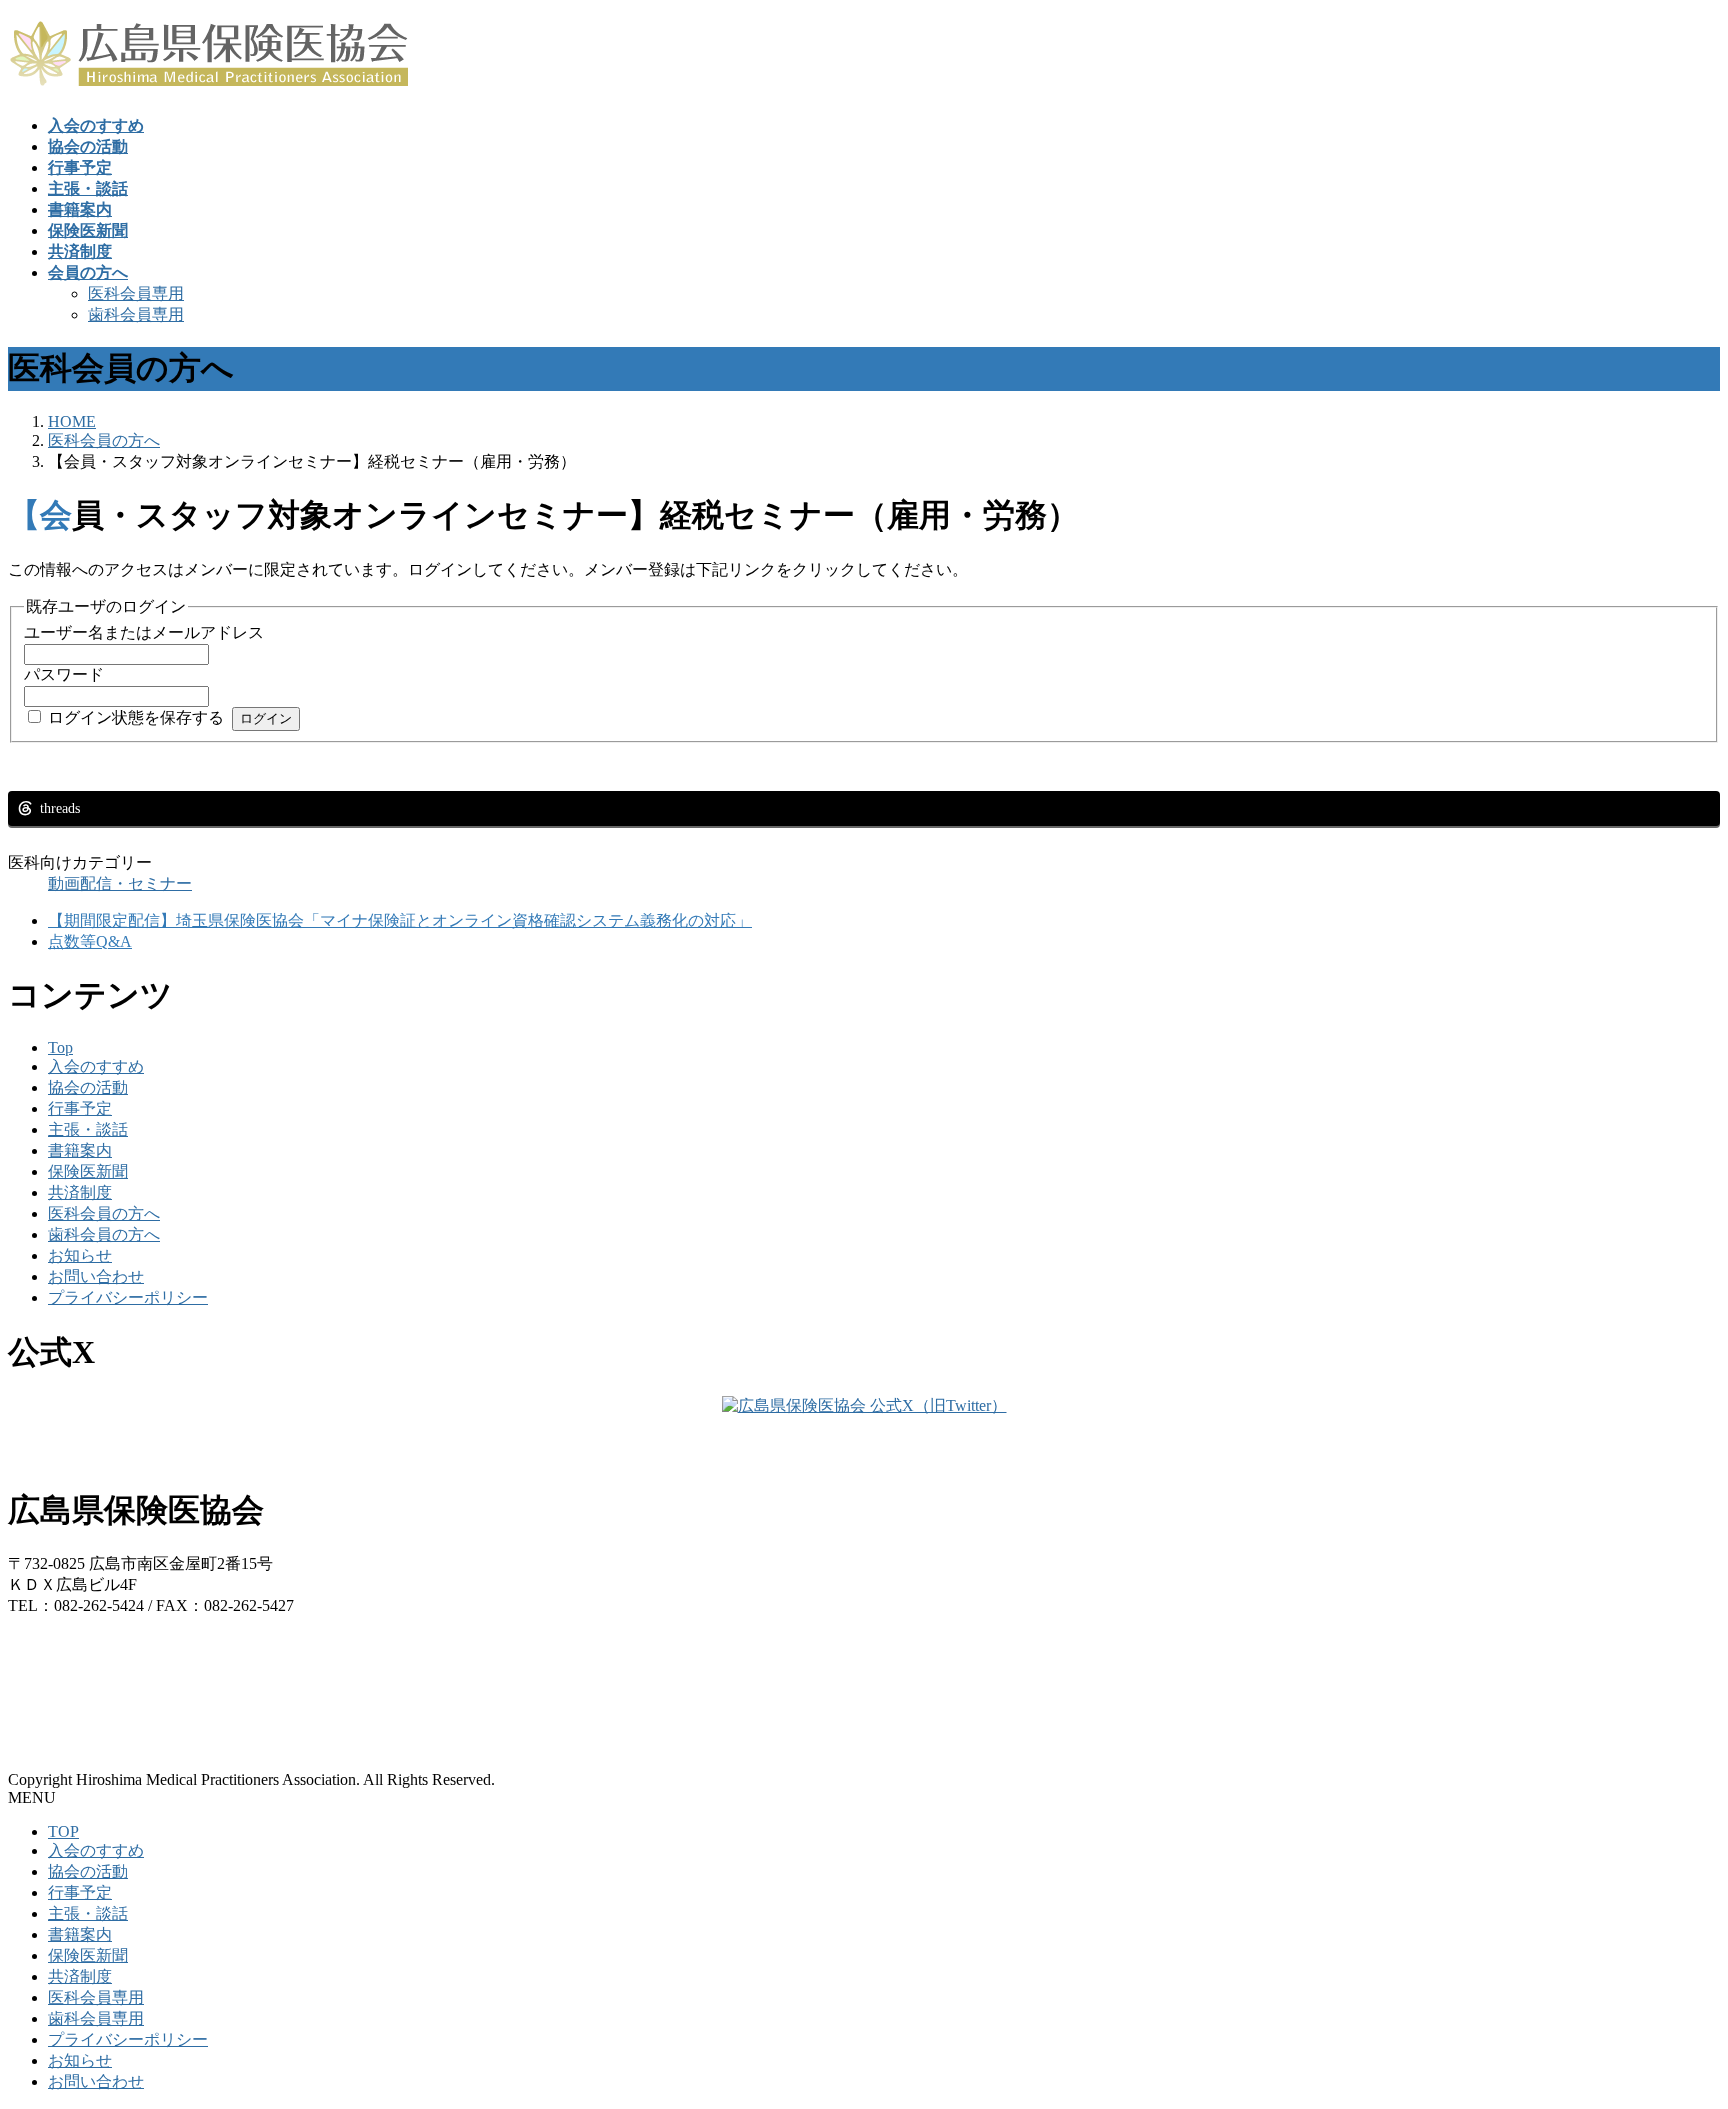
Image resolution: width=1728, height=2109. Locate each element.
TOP (63, 1831)
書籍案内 (80, 1150)
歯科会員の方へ (104, 1234)
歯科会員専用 (136, 314)
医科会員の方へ (104, 1213)
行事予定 (80, 1108)
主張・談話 (88, 1129)
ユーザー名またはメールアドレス (144, 632)
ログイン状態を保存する (136, 717)
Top (60, 1047)
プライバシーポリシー (128, 1297)
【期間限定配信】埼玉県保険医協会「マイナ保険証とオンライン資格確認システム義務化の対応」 (400, 920)
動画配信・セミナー (120, 883)
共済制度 (80, 1192)
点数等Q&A (90, 941)
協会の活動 (88, 1087)
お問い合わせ (96, 1276)
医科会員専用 (136, 293)
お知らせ (80, 1255)
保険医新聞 (88, 1171)
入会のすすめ (96, 1066)
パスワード (64, 674)
